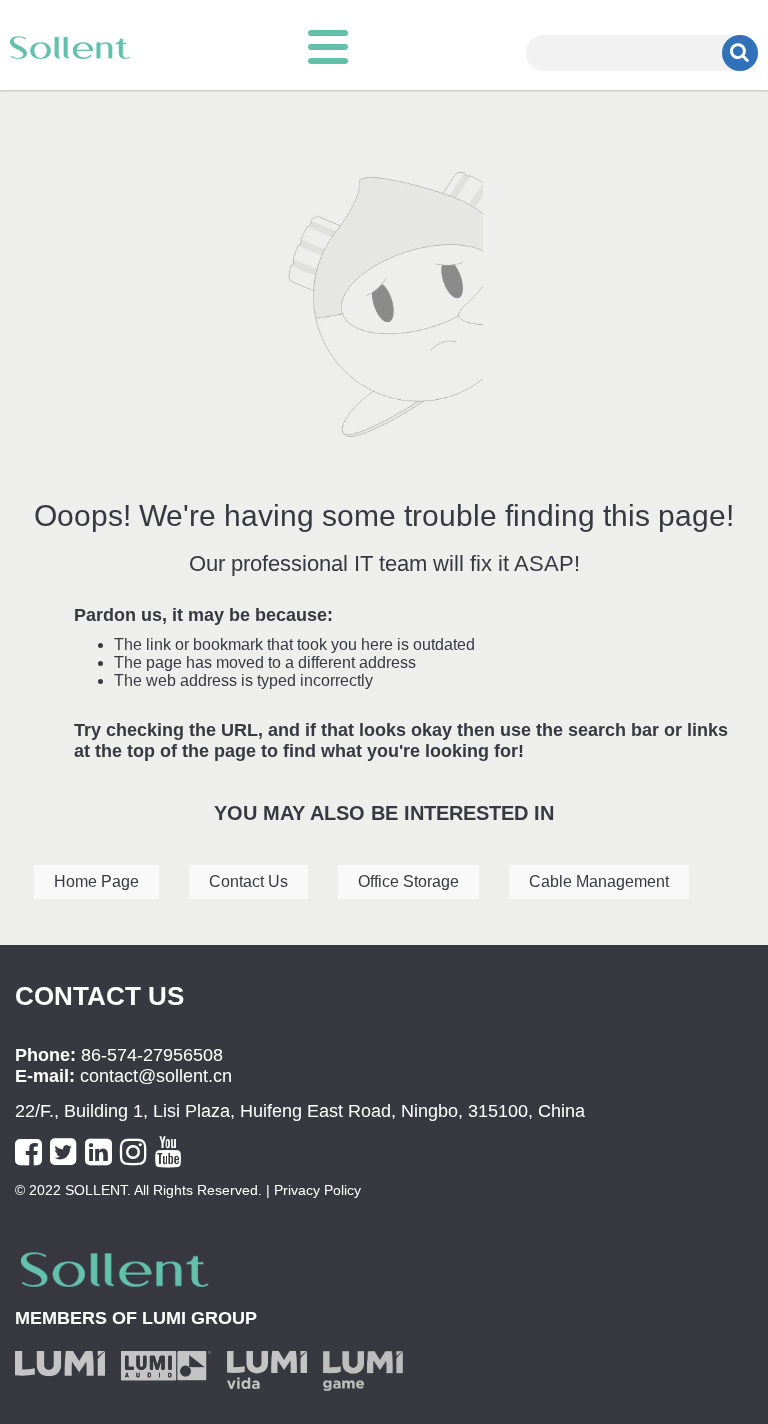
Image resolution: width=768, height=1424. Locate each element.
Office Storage (408, 881)
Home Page (96, 881)
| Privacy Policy (311, 1190)
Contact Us (248, 881)
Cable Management (599, 881)
